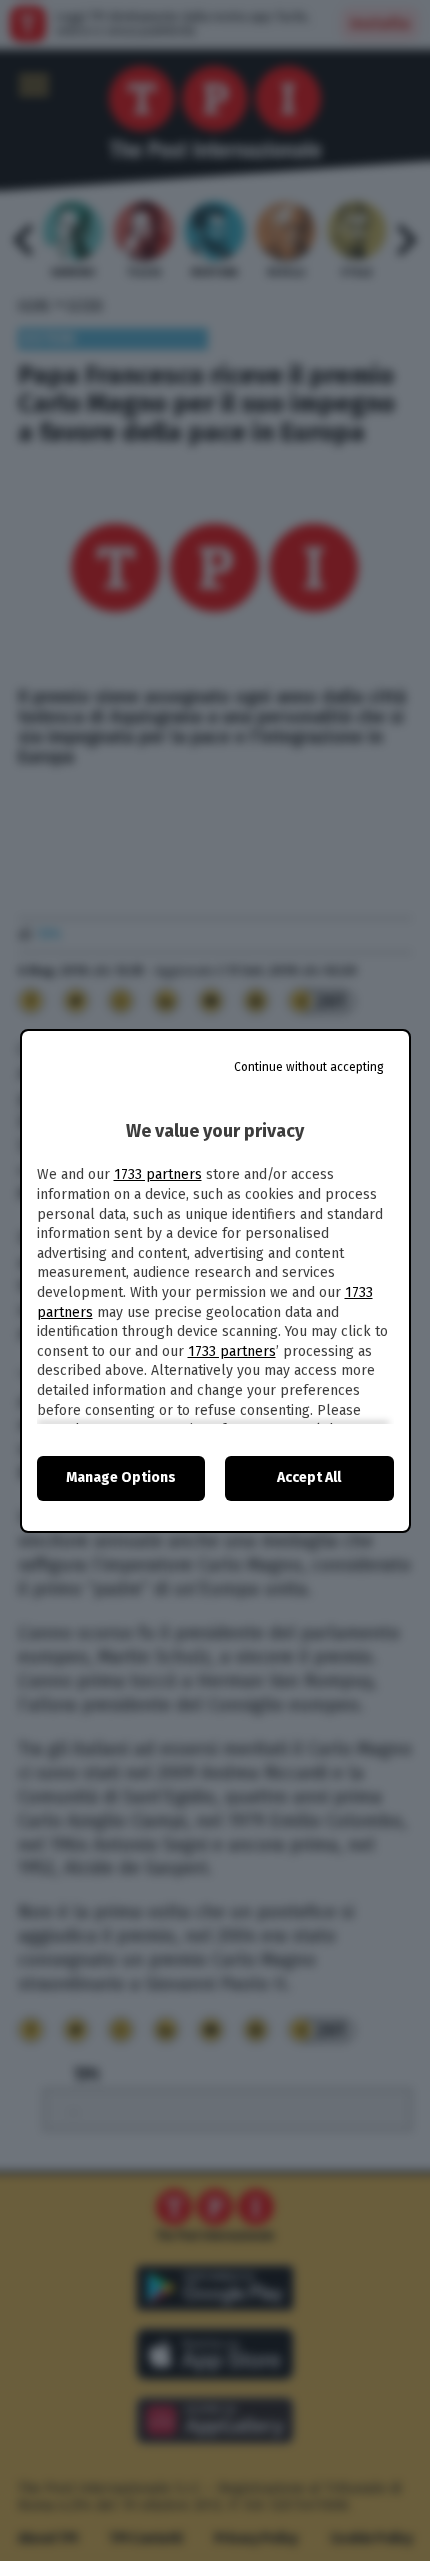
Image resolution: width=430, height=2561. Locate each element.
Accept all (309, 1477)
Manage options (121, 1477)
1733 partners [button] (158, 1174)
